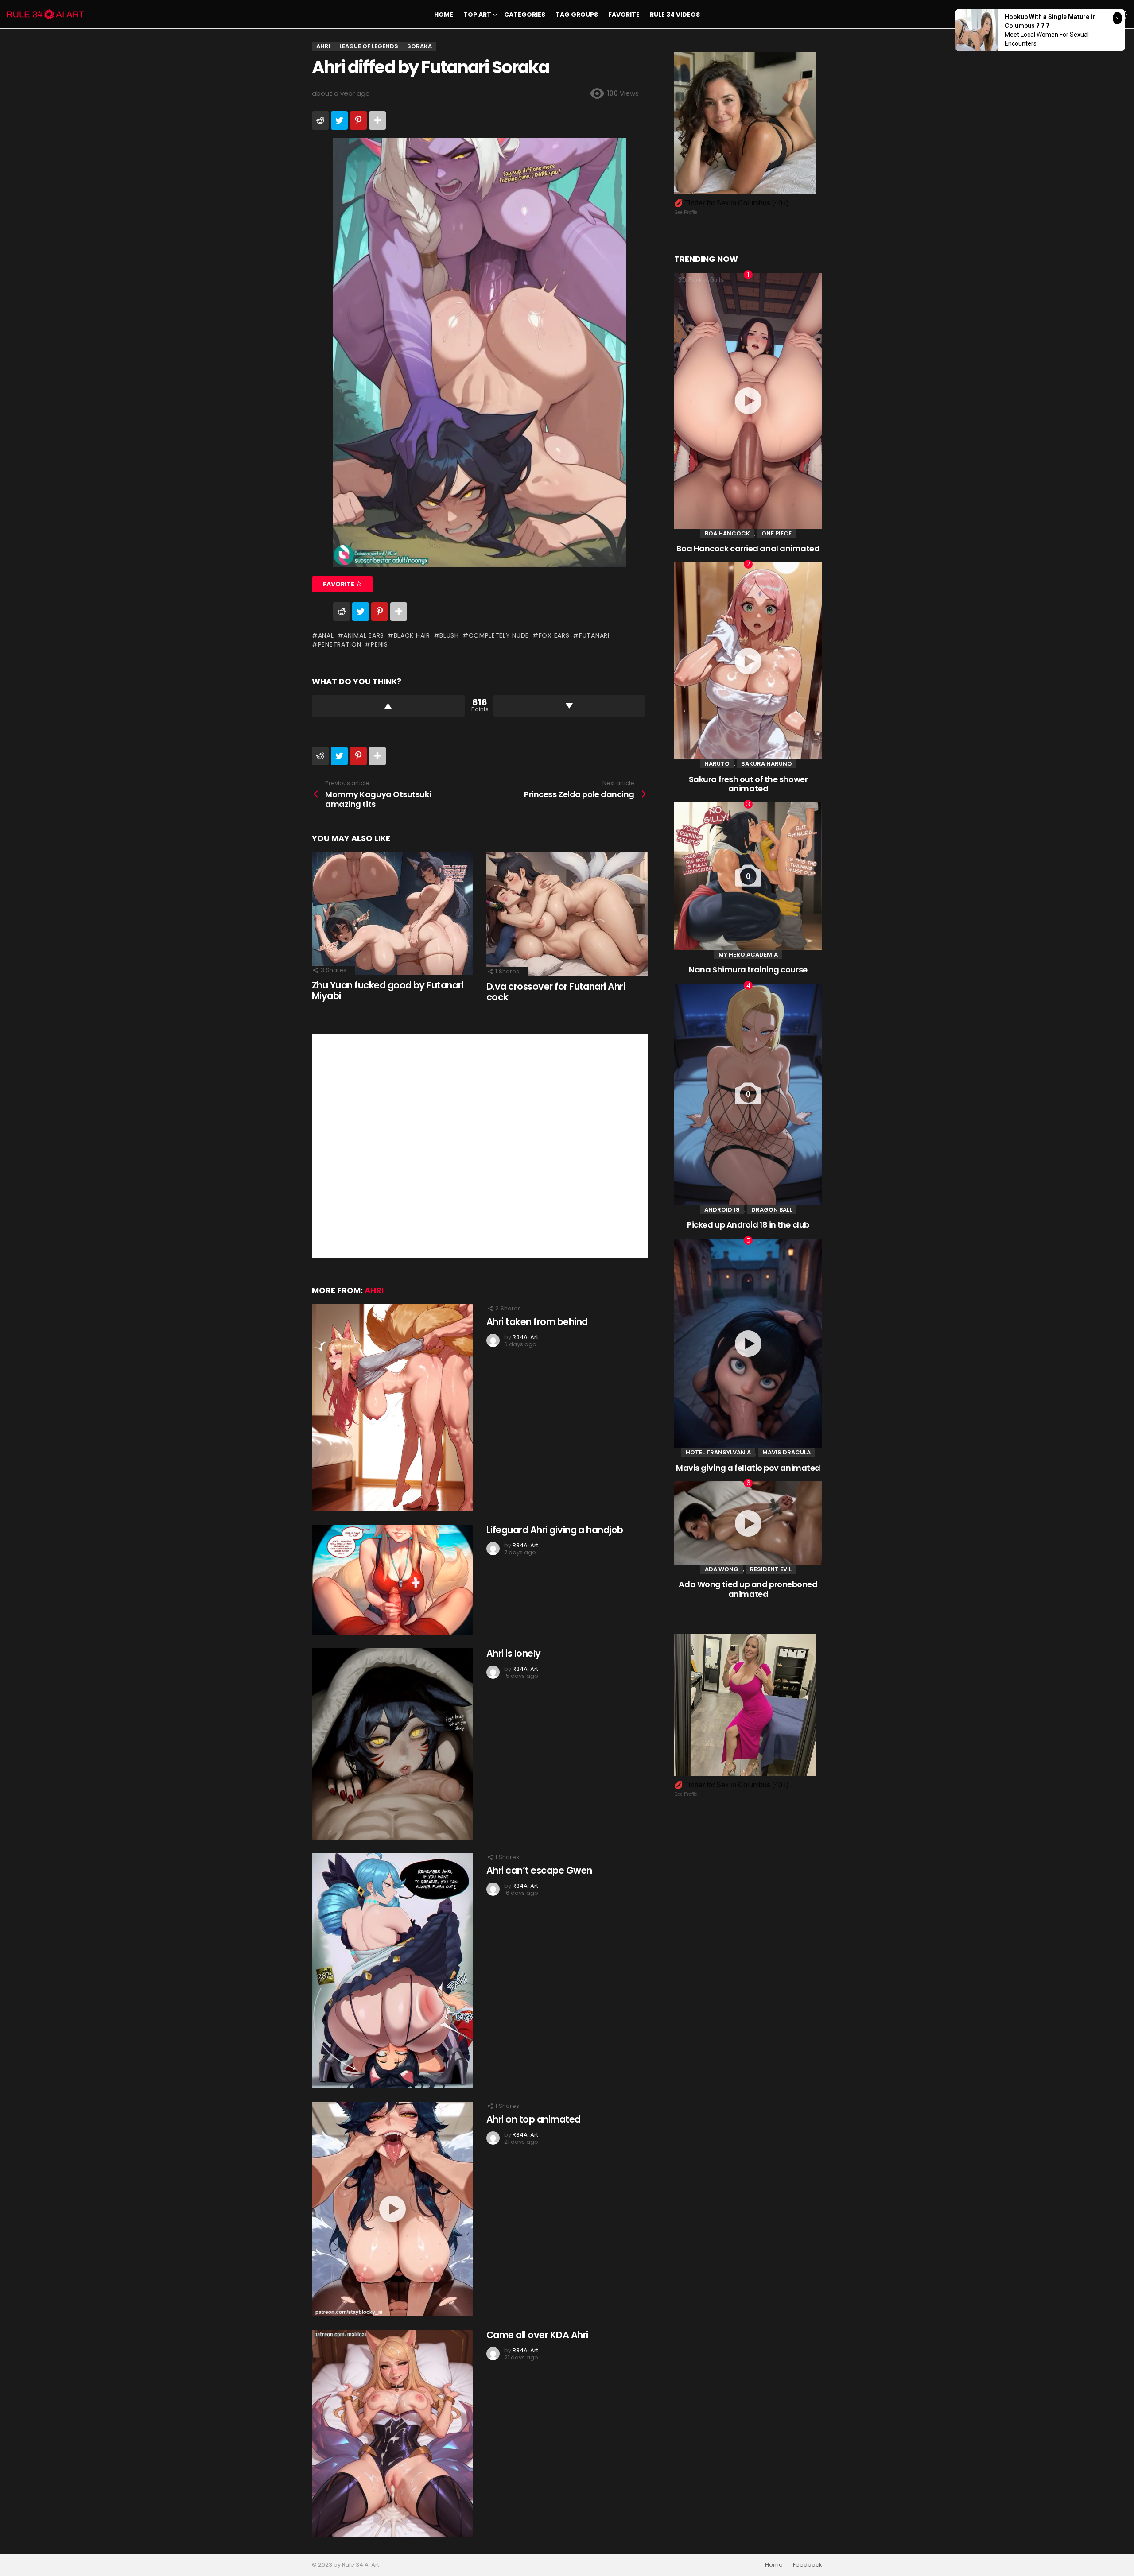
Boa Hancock (727, 533)
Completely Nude (499, 635)
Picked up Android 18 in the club (748, 1225)
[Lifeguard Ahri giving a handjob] (392, 1580)
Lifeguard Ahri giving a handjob (555, 1530)
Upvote (388, 706)
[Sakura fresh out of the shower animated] (748, 661)
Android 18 (722, 1210)
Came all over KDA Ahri (537, 2335)
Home (444, 15)
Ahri (374, 1290)
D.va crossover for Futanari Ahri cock (556, 992)
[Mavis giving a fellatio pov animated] (748, 1343)
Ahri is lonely (514, 1653)
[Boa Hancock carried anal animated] (748, 401)
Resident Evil (771, 1569)
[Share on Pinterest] (358, 120)
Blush (449, 635)
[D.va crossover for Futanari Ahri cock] (567, 914)
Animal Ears (364, 635)
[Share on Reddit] (320, 120)
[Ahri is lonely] (392, 1744)
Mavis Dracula (786, 1452)
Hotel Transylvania (718, 1452)
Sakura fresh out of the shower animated (748, 784)
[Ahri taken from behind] (392, 1408)
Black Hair (412, 635)
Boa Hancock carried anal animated (748, 548)
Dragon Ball (772, 1210)
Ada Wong (722, 1569)
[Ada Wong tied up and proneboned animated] (748, 1523)
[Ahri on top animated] (392, 2209)
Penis (379, 644)
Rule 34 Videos (675, 15)
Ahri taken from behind (537, 1322)
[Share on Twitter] (339, 120)
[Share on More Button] (377, 120)
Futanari (594, 635)
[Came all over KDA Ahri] (392, 2433)
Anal (326, 635)
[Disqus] (480, 1145)
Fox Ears (554, 635)
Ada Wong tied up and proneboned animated (748, 1589)
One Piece (777, 533)
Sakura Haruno (767, 764)
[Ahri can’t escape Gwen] (392, 1971)
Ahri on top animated (534, 2119)
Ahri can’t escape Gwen (539, 1870)
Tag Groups (577, 15)
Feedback (808, 2565)
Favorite (624, 15)
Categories (525, 15)
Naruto (717, 764)
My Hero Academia (748, 955)
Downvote (569, 706)
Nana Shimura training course (748, 970)
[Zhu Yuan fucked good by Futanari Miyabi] (392, 913)
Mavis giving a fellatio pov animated (748, 1468)
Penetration (340, 644)
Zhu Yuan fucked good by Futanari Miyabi (388, 990)
